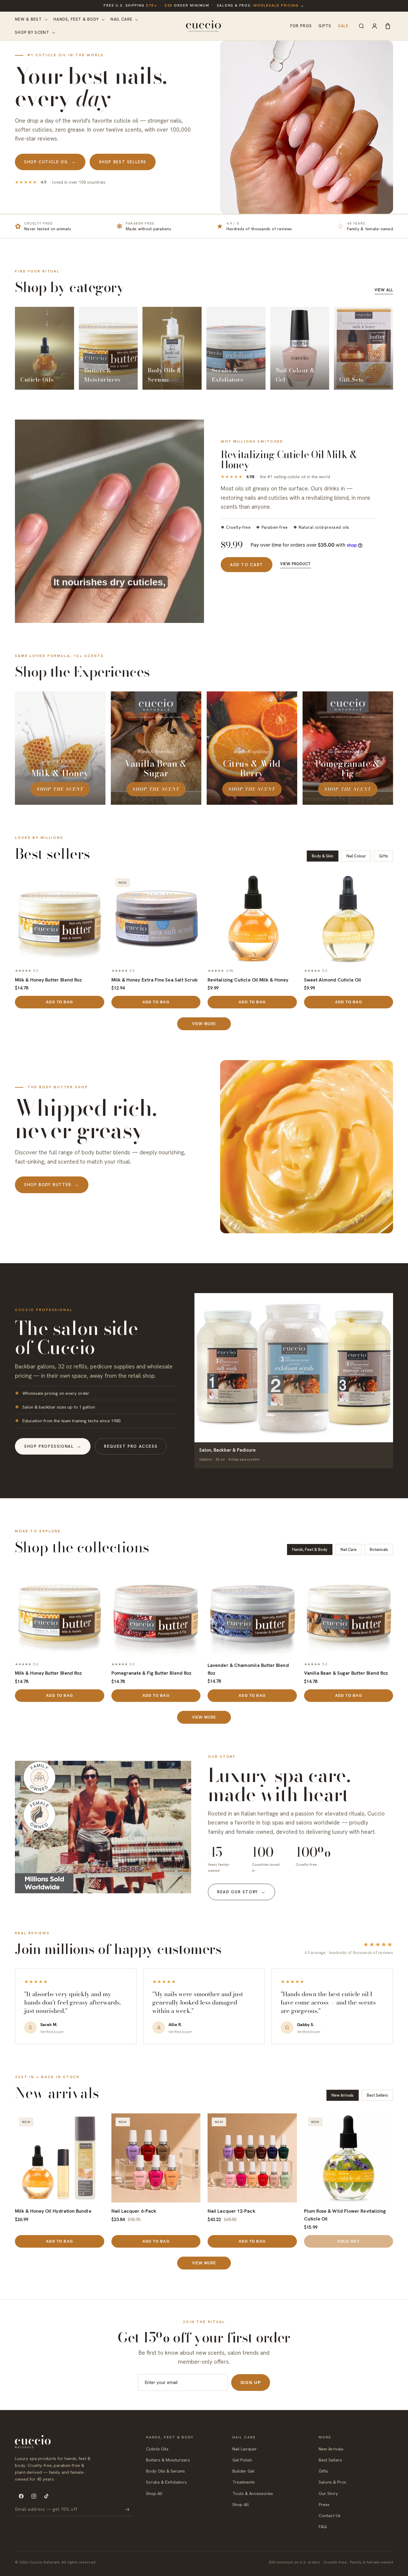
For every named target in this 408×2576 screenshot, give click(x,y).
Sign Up (251, 2383)
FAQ (323, 2527)
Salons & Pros (332, 2482)
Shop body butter (52, 1185)
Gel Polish (242, 2460)
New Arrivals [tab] (343, 2095)
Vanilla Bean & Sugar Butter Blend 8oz (346, 1673)
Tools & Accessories (253, 2493)
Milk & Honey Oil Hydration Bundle (53, 2211)
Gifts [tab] (384, 856)
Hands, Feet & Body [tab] (310, 1550)
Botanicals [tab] (379, 1550)
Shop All (154, 2493)
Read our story (241, 1892)
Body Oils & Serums (165, 2471)
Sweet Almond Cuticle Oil (333, 980)
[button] (31, 19)
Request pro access (131, 1446)
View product (296, 564)
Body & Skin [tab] (323, 856)
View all (384, 290)
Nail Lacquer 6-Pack (134, 2211)
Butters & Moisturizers (168, 2460)
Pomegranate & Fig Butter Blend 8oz (152, 1673)
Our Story (328, 2493)
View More (204, 1024)
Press (324, 2504)
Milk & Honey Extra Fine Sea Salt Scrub (155, 980)
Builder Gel (243, 2471)
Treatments (244, 2482)
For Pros (301, 26)
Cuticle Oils (157, 2449)
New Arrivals (331, 2449)
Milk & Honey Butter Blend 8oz (48, 980)
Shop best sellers (123, 162)
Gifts (325, 26)
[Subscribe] (127, 2509)
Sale (343, 26)
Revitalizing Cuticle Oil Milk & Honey (248, 980)
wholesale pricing (276, 5)
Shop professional (53, 1446)
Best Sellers (330, 2460)
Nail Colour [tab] (356, 856)
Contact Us (330, 2515)
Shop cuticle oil (50, 162)
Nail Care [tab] (349, 1550)
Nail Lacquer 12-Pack (231, 2211)
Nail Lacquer (245, 2449)
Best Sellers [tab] (377, 2095)
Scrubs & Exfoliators (166, 2482)
